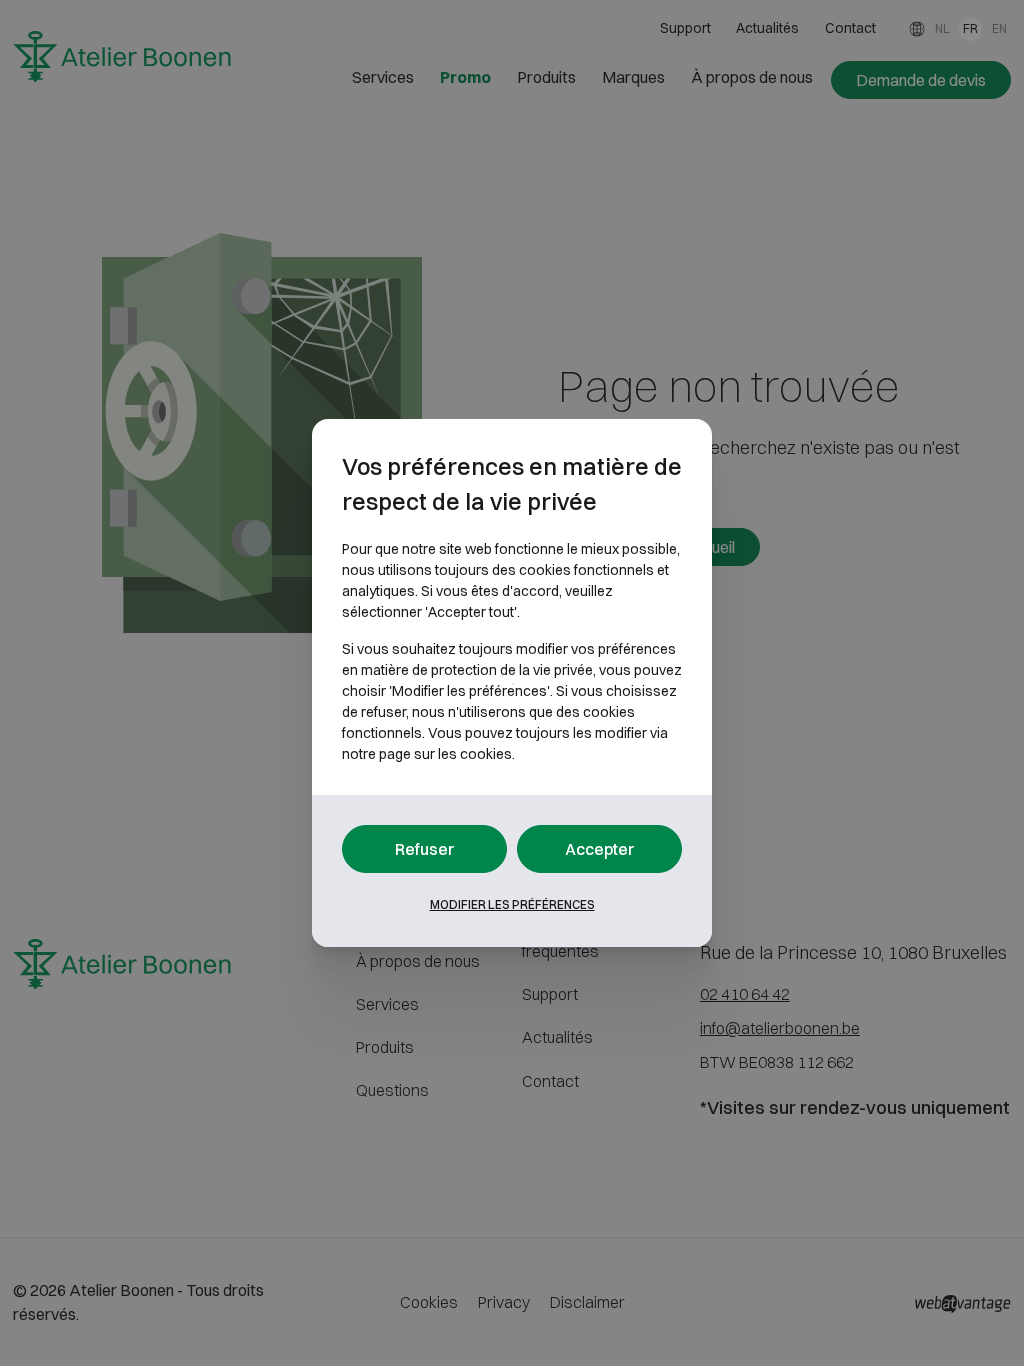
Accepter (600, 849)
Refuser (425, 849)
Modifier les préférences (512, 904)
